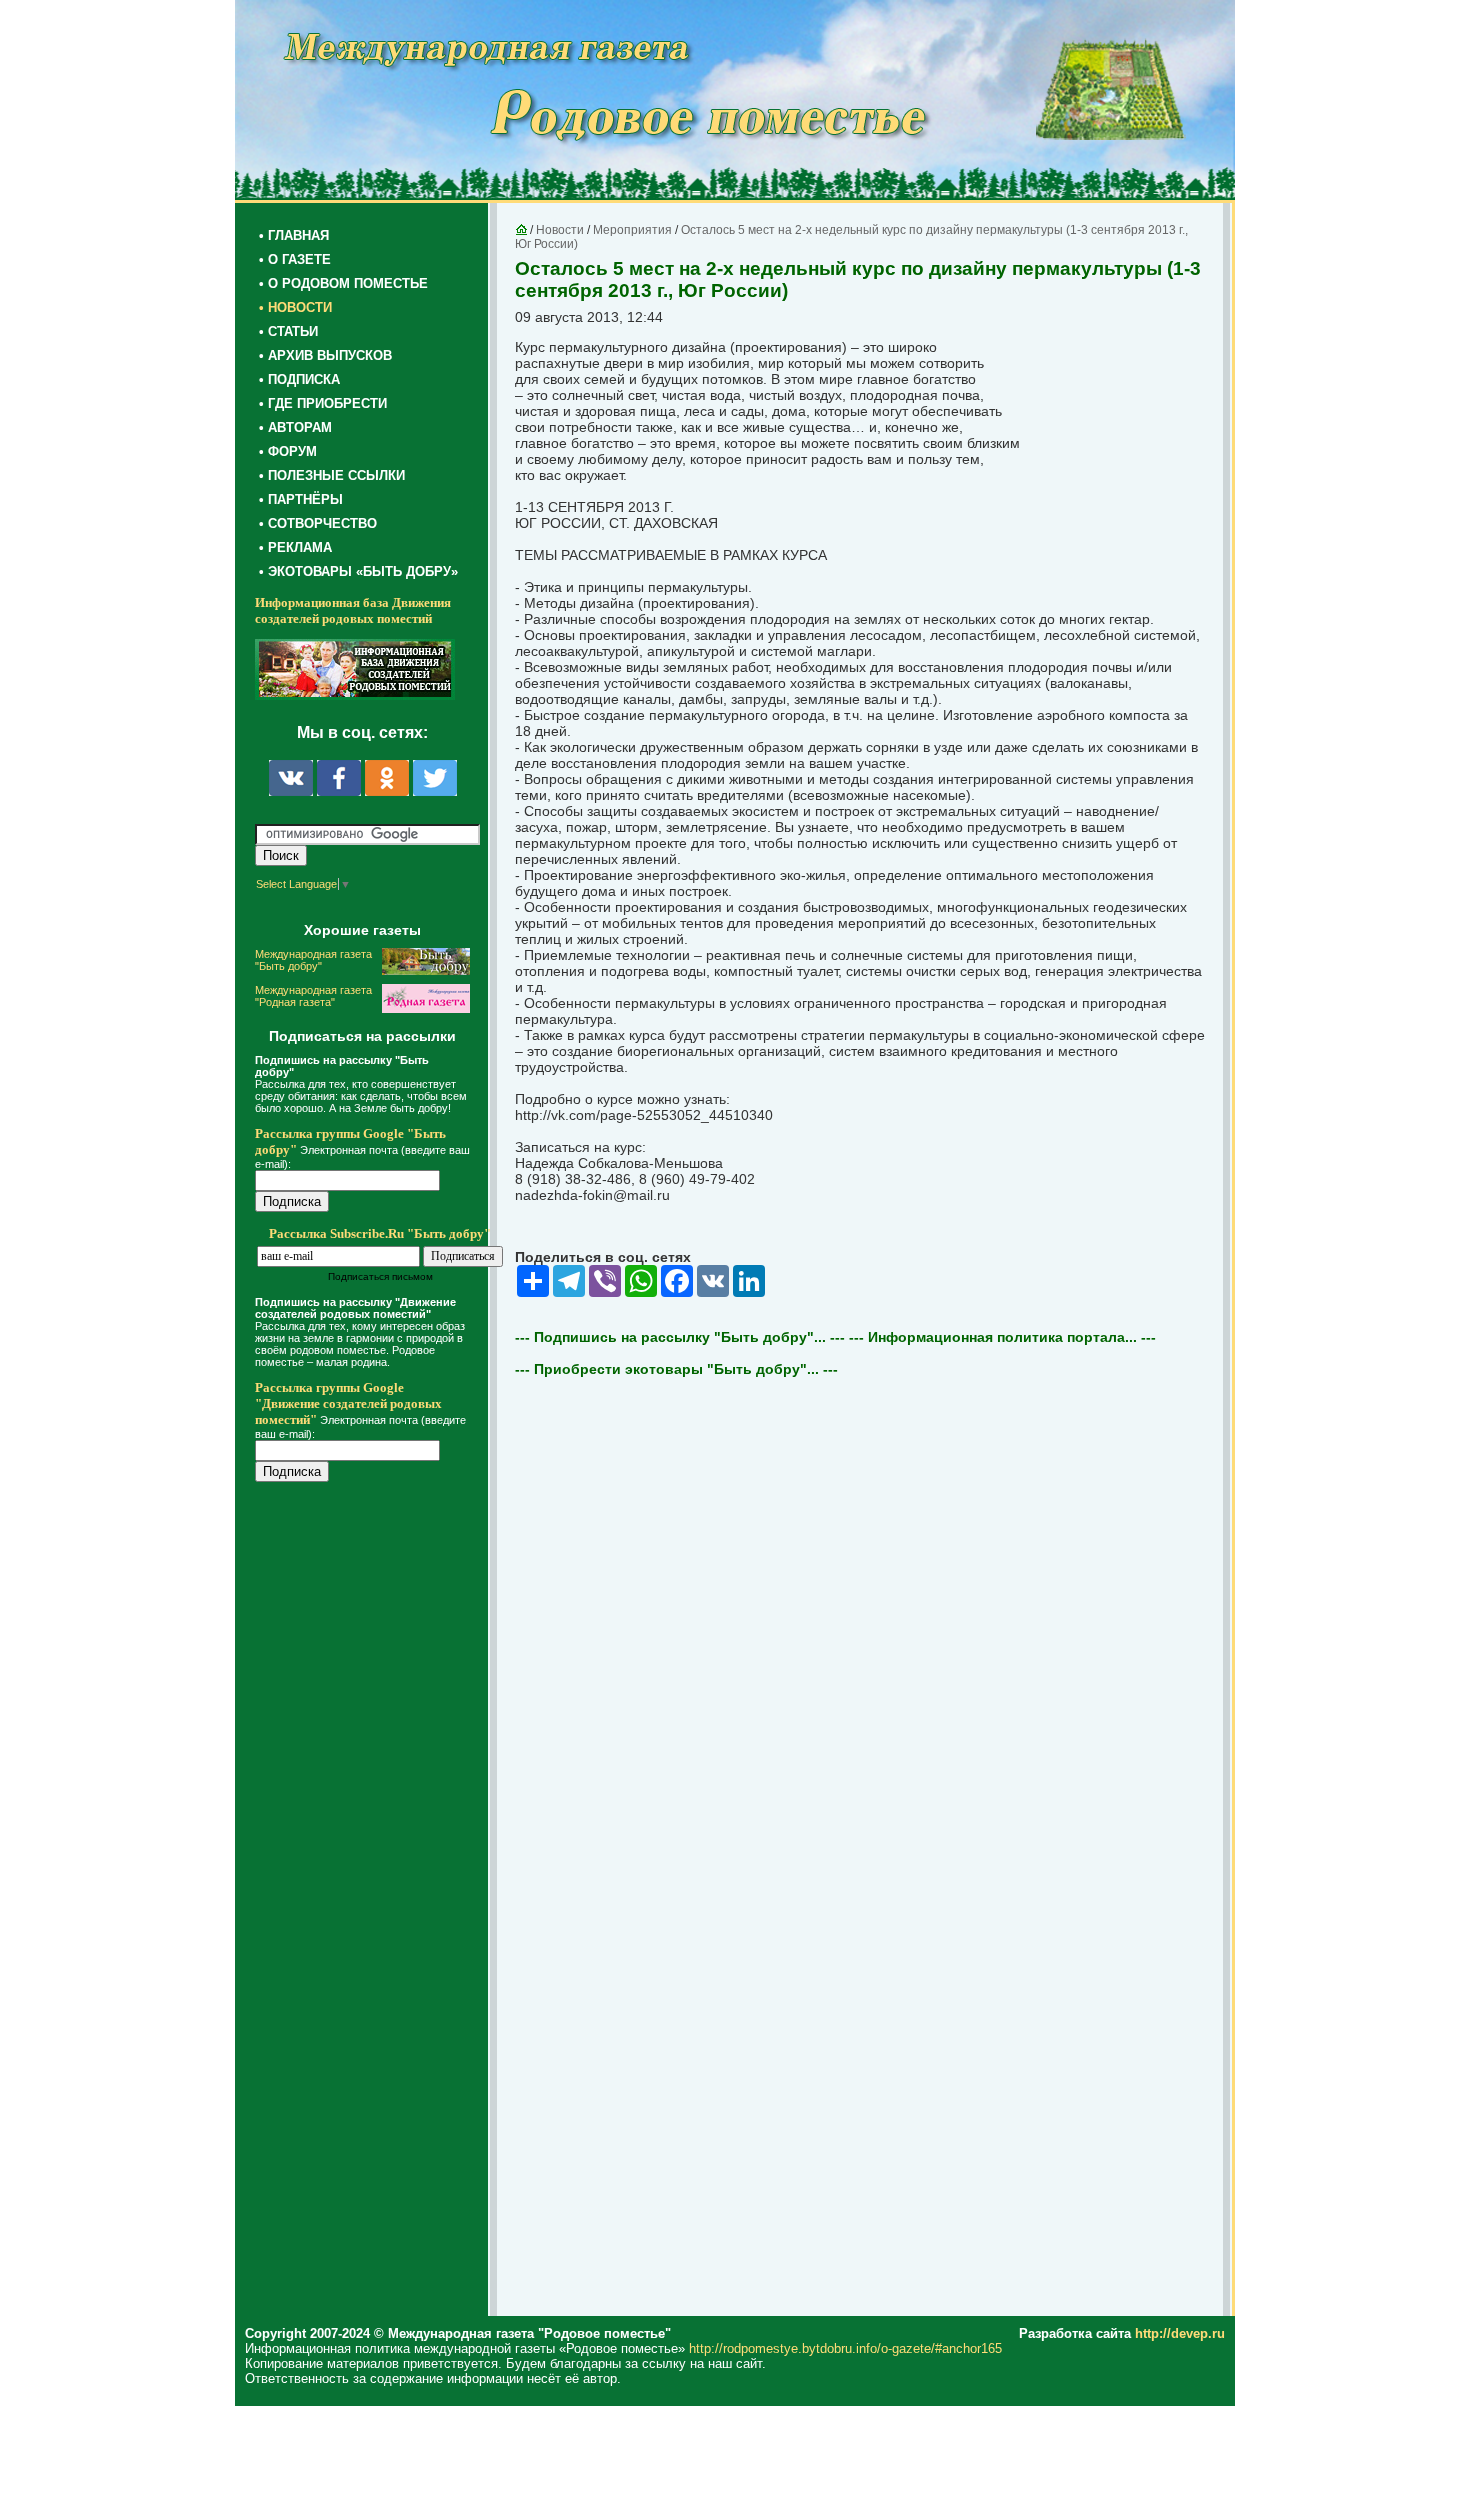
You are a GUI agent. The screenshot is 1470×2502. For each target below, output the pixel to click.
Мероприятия (632, 230)
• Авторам (295, 427)
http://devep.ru (1180, 2333)
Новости (560, 230)
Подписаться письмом (380, 1276)
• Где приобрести (323, 403)
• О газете (295, 259)
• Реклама (295, 547)
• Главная (294, 235)
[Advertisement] (375, 1902)
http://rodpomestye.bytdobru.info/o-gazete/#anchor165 (845, 2348)
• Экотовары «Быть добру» (358, 571)
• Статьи (288, 331)
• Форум (288, 451)
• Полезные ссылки (332, 475)
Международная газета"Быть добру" (313, 960)
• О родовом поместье (343, 283)
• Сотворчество (318, 523)
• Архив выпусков (325, 355)
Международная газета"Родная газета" (313, 996)
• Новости (295, 307)
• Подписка (299, 379)
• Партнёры (301, 499)
